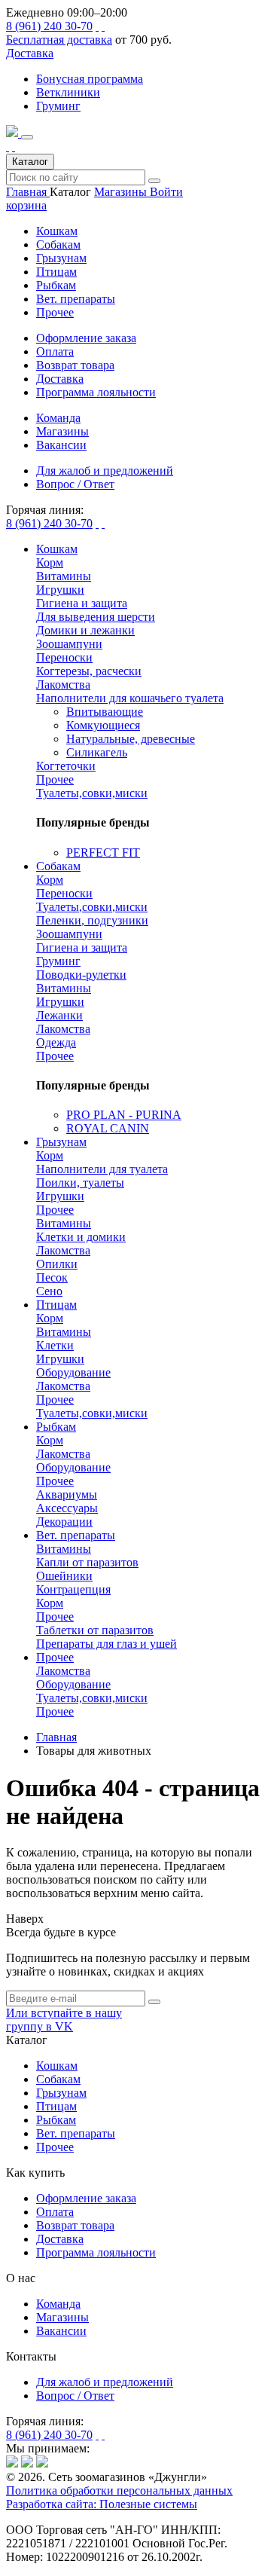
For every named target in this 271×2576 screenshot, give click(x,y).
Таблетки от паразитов (95, 1630)
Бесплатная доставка (59, 40)
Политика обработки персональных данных (119, 2490)
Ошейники (64, 1576)
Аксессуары (67, 1508)
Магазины (122, 192)
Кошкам (57, 231)
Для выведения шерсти (96, 617)
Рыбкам (56, 285)
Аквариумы (67, 1494)
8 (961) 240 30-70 (49, 26)
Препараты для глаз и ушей (107, 1644)
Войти (166, 192)
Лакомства (63, 684)
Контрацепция (73, 1589)
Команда (58, 2304)
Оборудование (73, 1372)
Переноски (64, 657)
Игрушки (60, 590)
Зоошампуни (69, 644)
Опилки (57, 1264)
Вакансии (61, 2331)
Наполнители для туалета (102, 1169)
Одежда (56, 1042)
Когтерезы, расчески (89, 671)
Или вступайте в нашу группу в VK (64, 2020)
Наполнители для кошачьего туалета (130, 698)
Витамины (64, 576)
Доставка (30, 53)
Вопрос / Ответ (75, 2396)
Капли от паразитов (87, 1562)
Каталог (30, 162)
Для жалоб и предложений (105, 2382)
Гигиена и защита (82, 603)
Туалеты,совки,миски (92, 793)
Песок (52, 1277)
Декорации (64, 1522)
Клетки (55, 1345)
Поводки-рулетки (81, 975)
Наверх (25, 1919)
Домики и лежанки (85, 630)
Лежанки (59, 1015)
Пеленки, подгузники (92, 920)
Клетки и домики (81, 1237)
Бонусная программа (90, 79)
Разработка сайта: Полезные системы (102, 2504)
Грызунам (61, 258)
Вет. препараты (76, 299)
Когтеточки (66, 766)
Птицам (56, 272)
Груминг (58, 106)
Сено (49, 1291)
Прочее (55, 312)
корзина (26, 205)
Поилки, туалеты (80, 1183)
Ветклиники (68, 92)
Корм (50, 562)
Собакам (58, 244)
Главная (28, 192)
